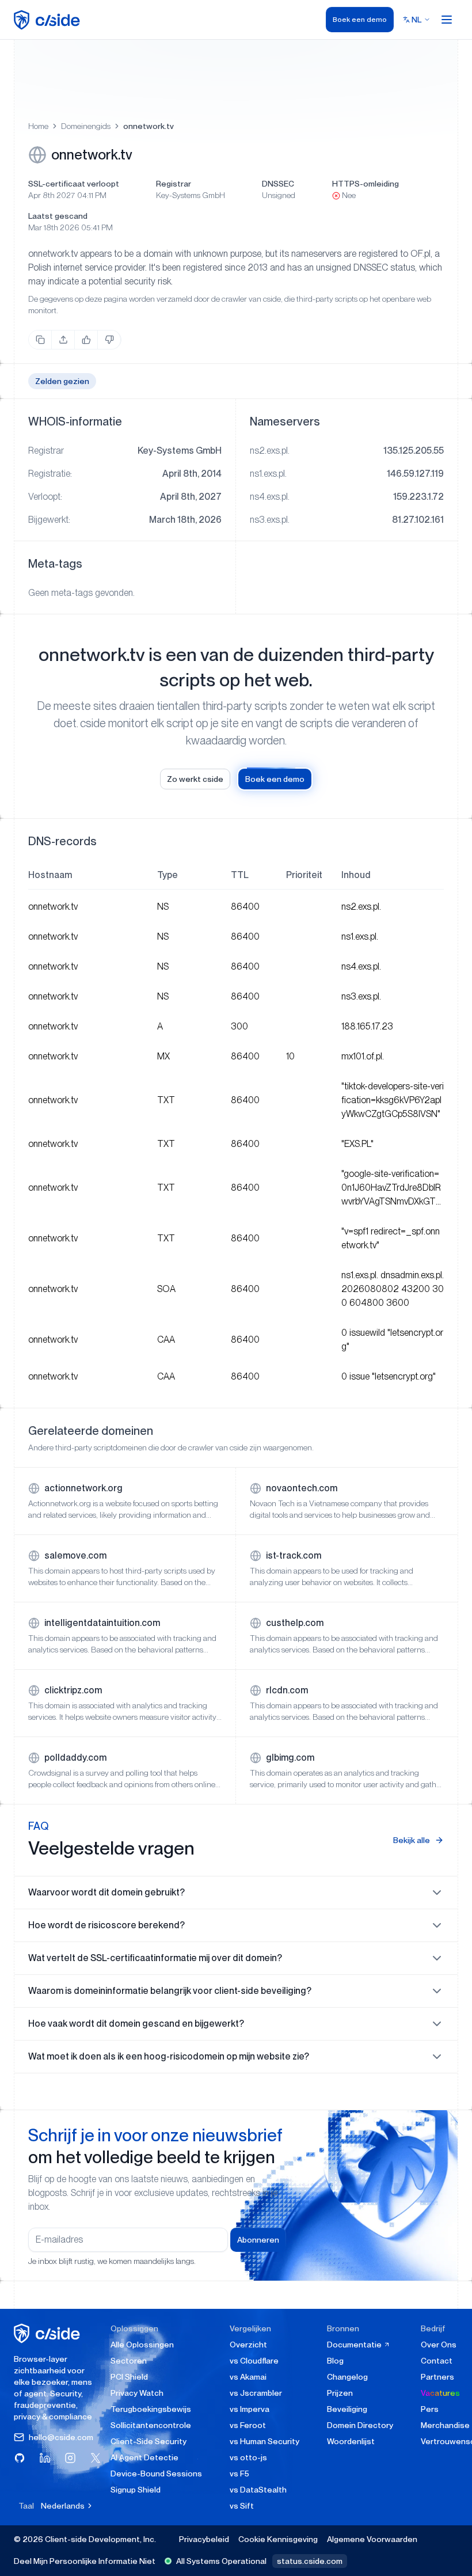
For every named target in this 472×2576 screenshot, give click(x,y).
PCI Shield (129, 2377)
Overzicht (248, 2345)
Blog (335, 2361)
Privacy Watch (137, 2393)
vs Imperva (250, 2409)
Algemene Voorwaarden (372, 2539)
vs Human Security (264, 2441)
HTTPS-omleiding (366, 184)
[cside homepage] (49, 2333)
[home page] (49, 20)
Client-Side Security (149, 2441)
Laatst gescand (58, 216)
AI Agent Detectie (144, 2457)
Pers (430, 2409)
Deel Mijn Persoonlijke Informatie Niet (85, 2561)
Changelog (347, 2377)
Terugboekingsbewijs (151, 2409)
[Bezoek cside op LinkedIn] (45, 2458)
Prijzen (340, 2393)
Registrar (174, 184)
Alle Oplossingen (142, 2345)
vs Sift (242, 2506)
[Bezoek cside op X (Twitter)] (96, 2458)
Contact (437, 2361)
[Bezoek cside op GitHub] (20, 2458)
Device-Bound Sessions (156, 2474)
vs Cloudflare (254, 2361)
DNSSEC (278, 184)
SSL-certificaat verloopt (74, 184)
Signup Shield (136, 2490)
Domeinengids (86, 126)
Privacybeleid (204, 2539)
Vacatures (440, 2393)
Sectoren (129, 2361)
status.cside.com (310, 2561)
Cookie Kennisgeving (278, 2539)
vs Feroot (248, 2425)
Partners (437, 2377)
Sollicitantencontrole (151, 2425)
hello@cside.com (61, 2437)
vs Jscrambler (256, 2393)
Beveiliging (347, 2409)
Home (38, 126)
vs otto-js (248, 2457)
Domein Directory (360, 2425)
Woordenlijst (351, 2441)
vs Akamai (248, 2377)
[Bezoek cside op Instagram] (70, 2458)
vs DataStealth (258, 2490)
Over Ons (439, 2345)
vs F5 (239, 2474)
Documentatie (355, 2345)
